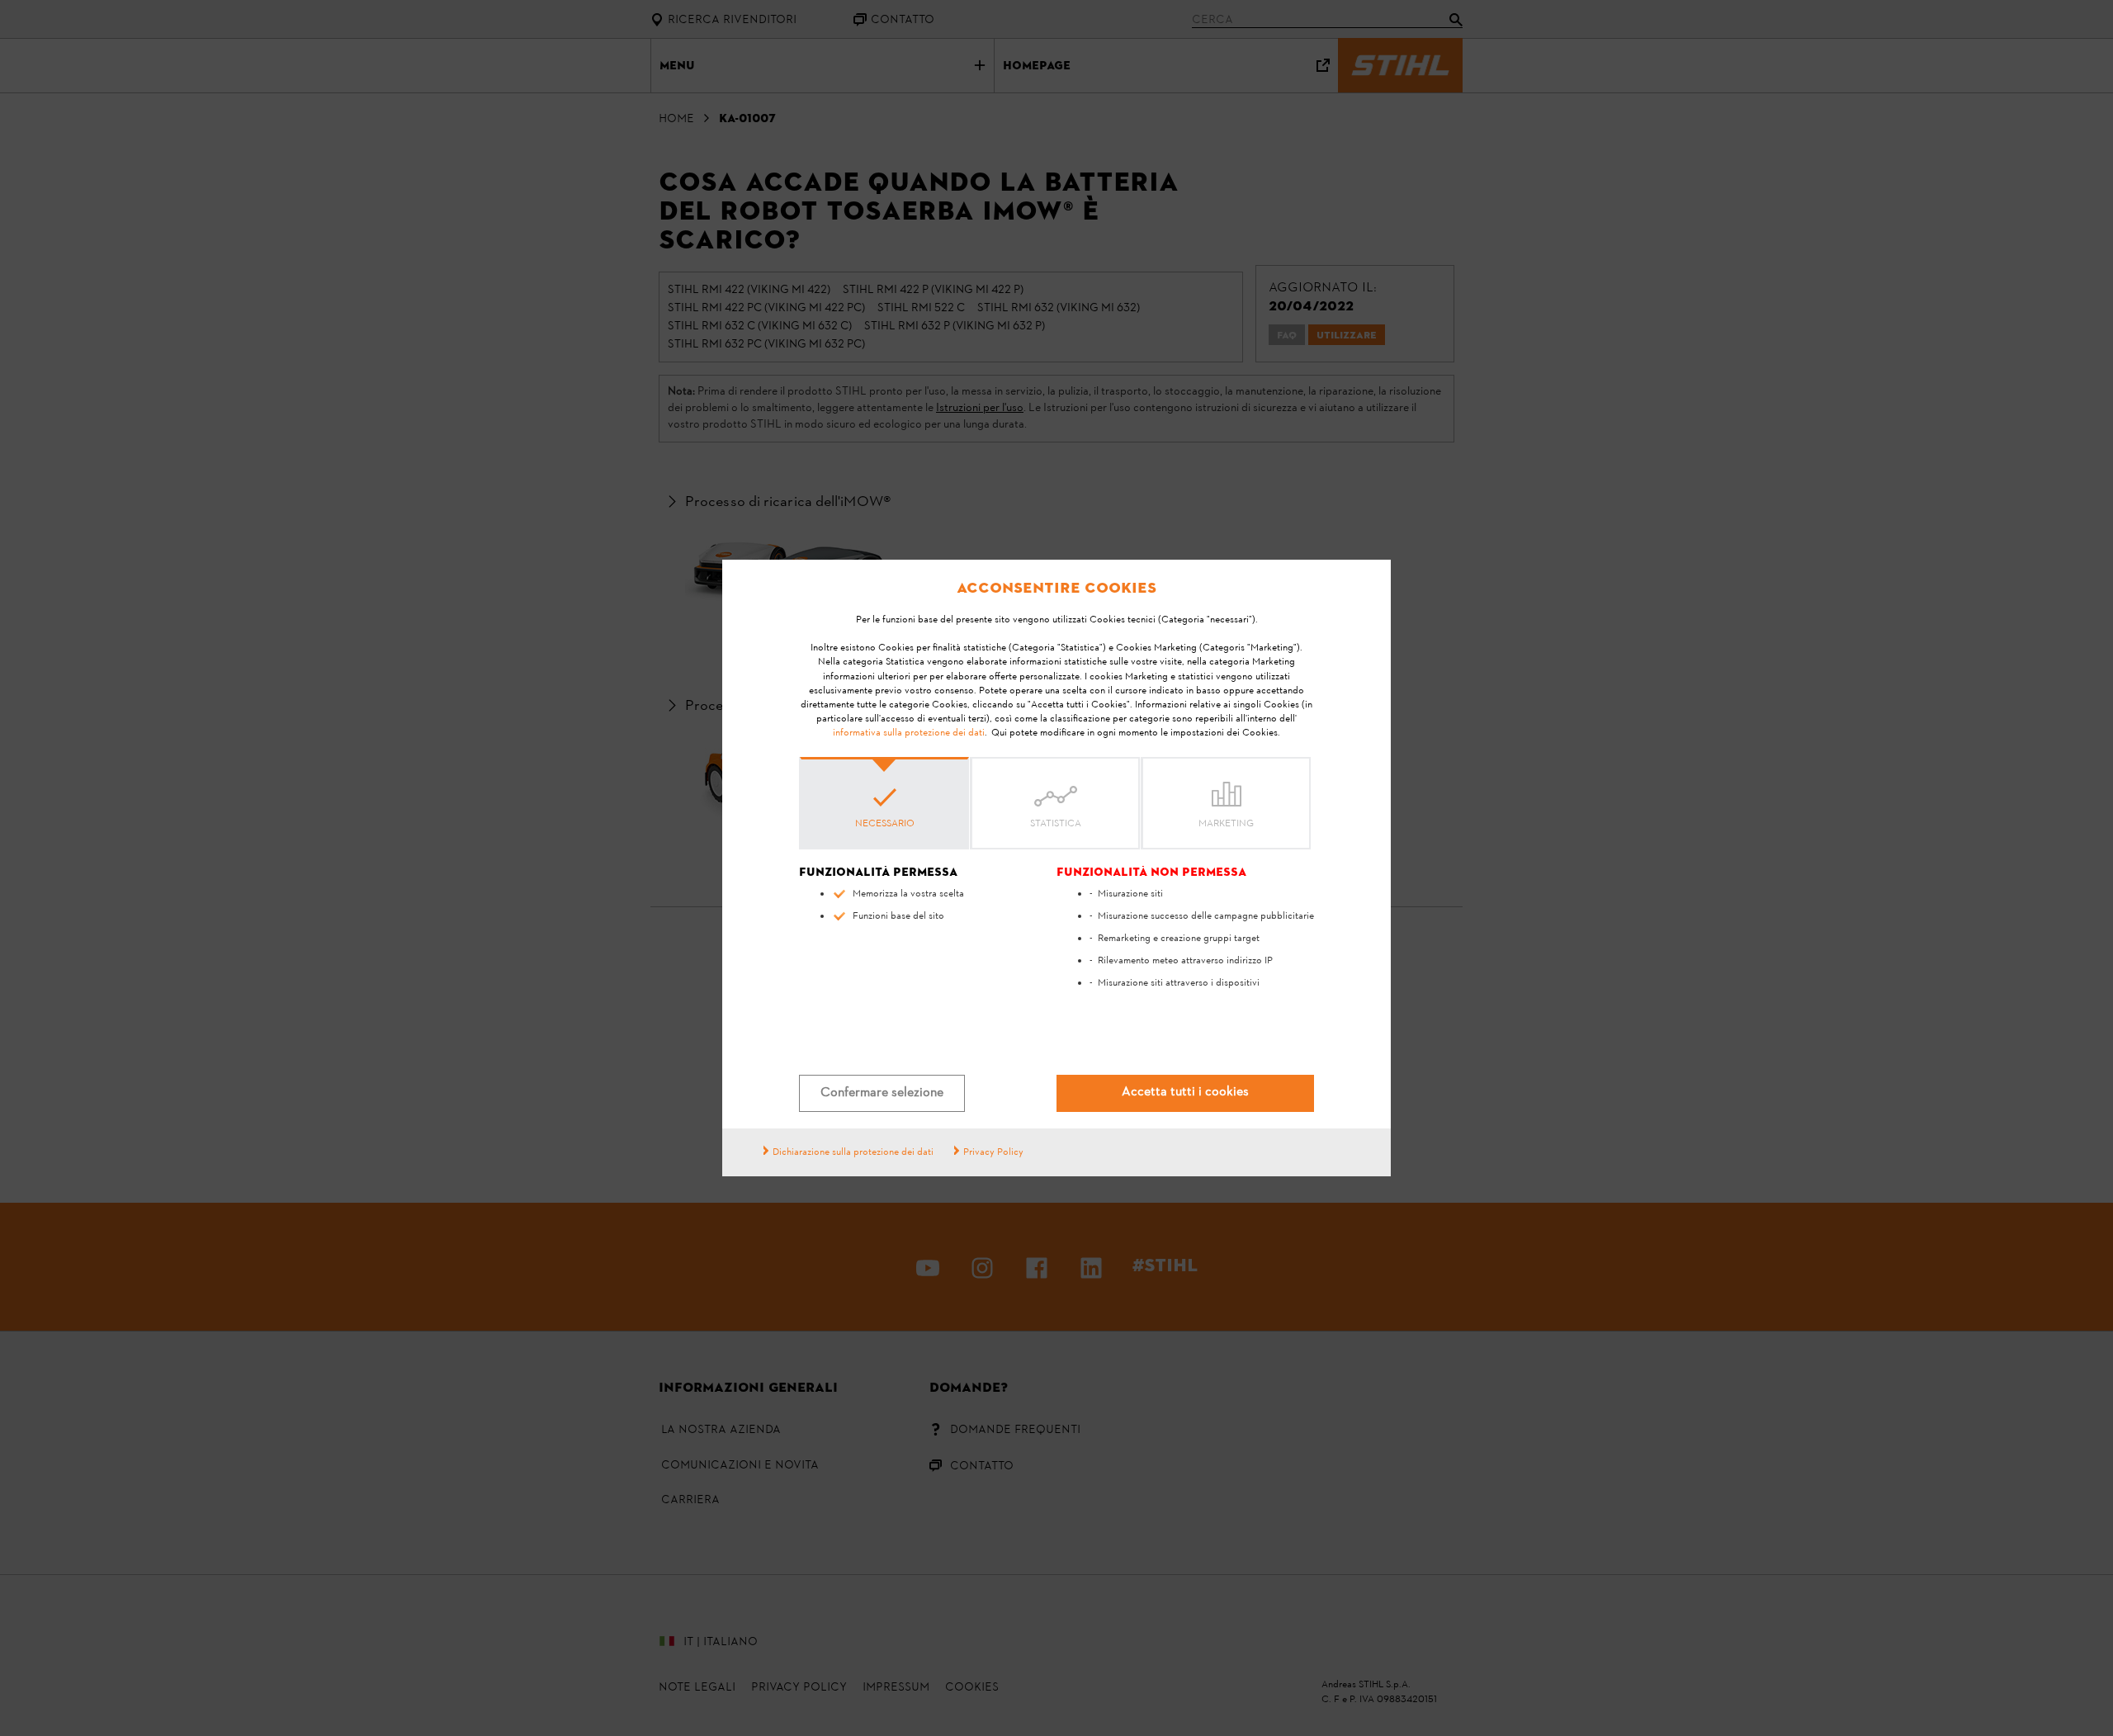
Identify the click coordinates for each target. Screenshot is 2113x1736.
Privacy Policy (993, 1152)
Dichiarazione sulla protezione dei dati (853, 1152)
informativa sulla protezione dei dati (909, 733)
